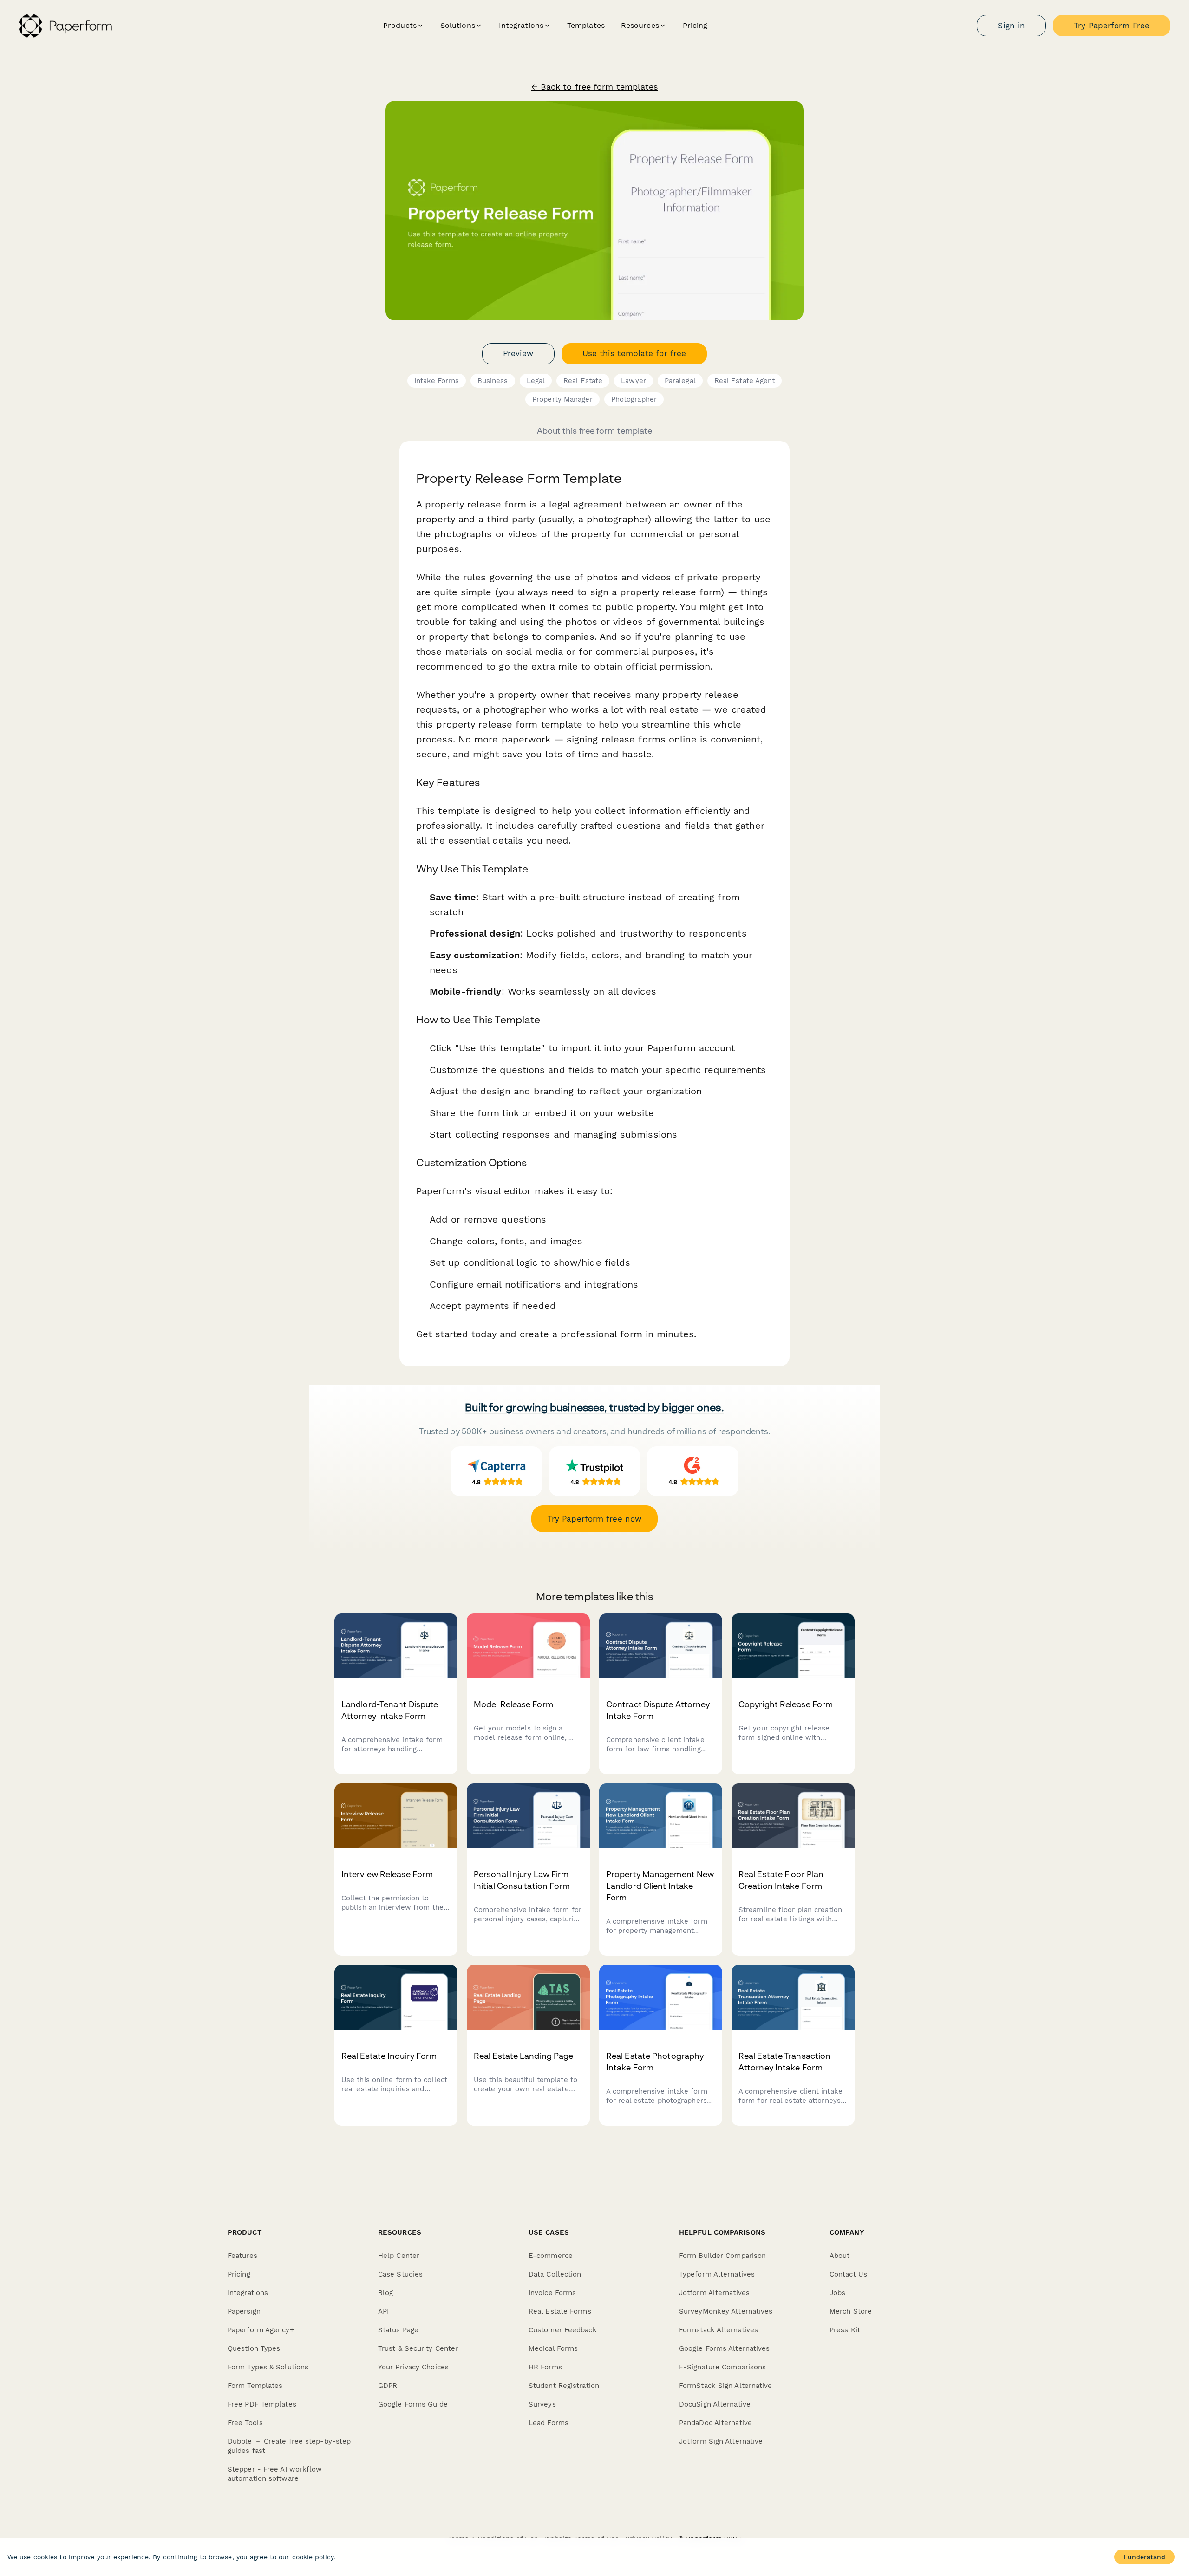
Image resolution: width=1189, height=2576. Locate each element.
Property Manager (562, 399)
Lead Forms (549, 2423)
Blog (385, 2293)
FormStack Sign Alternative (726, 2386)
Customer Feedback (563, 2330)
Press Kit (845, 2330)
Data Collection (555, 2274)
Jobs (837, 2293)
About (840, 2256)
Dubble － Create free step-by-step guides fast (289, 2446)
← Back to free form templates (595, 87)
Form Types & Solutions (268, 2367)
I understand (1144, 2557)
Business (493, 381)
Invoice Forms (552, 2293)
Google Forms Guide (413, 2404)
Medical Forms (553, 2348)
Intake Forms (437, 381)
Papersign (244, 2311)
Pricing (695, 25)
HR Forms (545, 2367)
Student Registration (564, 2386)
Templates (586, 25)
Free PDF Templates (262, 2404)
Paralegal (680, 381)
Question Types (254, 2348)
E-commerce (551, 2256)
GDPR (388, 2386)
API (383, 2311)
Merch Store (851, 2311)
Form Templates (255, 2386)
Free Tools (245, 2423)
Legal (536, 381)
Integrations (248, 2293)
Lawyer (634, 381)
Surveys (542, 2404)
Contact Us (848, 2274)
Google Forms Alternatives (725, 2348)
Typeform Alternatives (717, 2274)
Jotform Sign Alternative (721, 2441)
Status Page (398, 2330)
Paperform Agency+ (261, 2330)
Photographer (634, 399)
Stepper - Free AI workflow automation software (275, 2474)
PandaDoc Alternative (715, 2423)
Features (242, 2256)
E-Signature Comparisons (722, 2367)
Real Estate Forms (560, 2311)
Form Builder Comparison (722, 2256)
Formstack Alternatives (719, 2330)
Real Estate (583, 381)
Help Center (399, 2256)
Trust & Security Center (418, 2348)
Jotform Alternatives (714, 2293)
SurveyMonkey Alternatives (726, 2311)
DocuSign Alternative (715, 2404)
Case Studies (400, 2274)
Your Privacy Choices (413, 2367)
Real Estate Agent (745, 381)
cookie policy (313, 2557)
